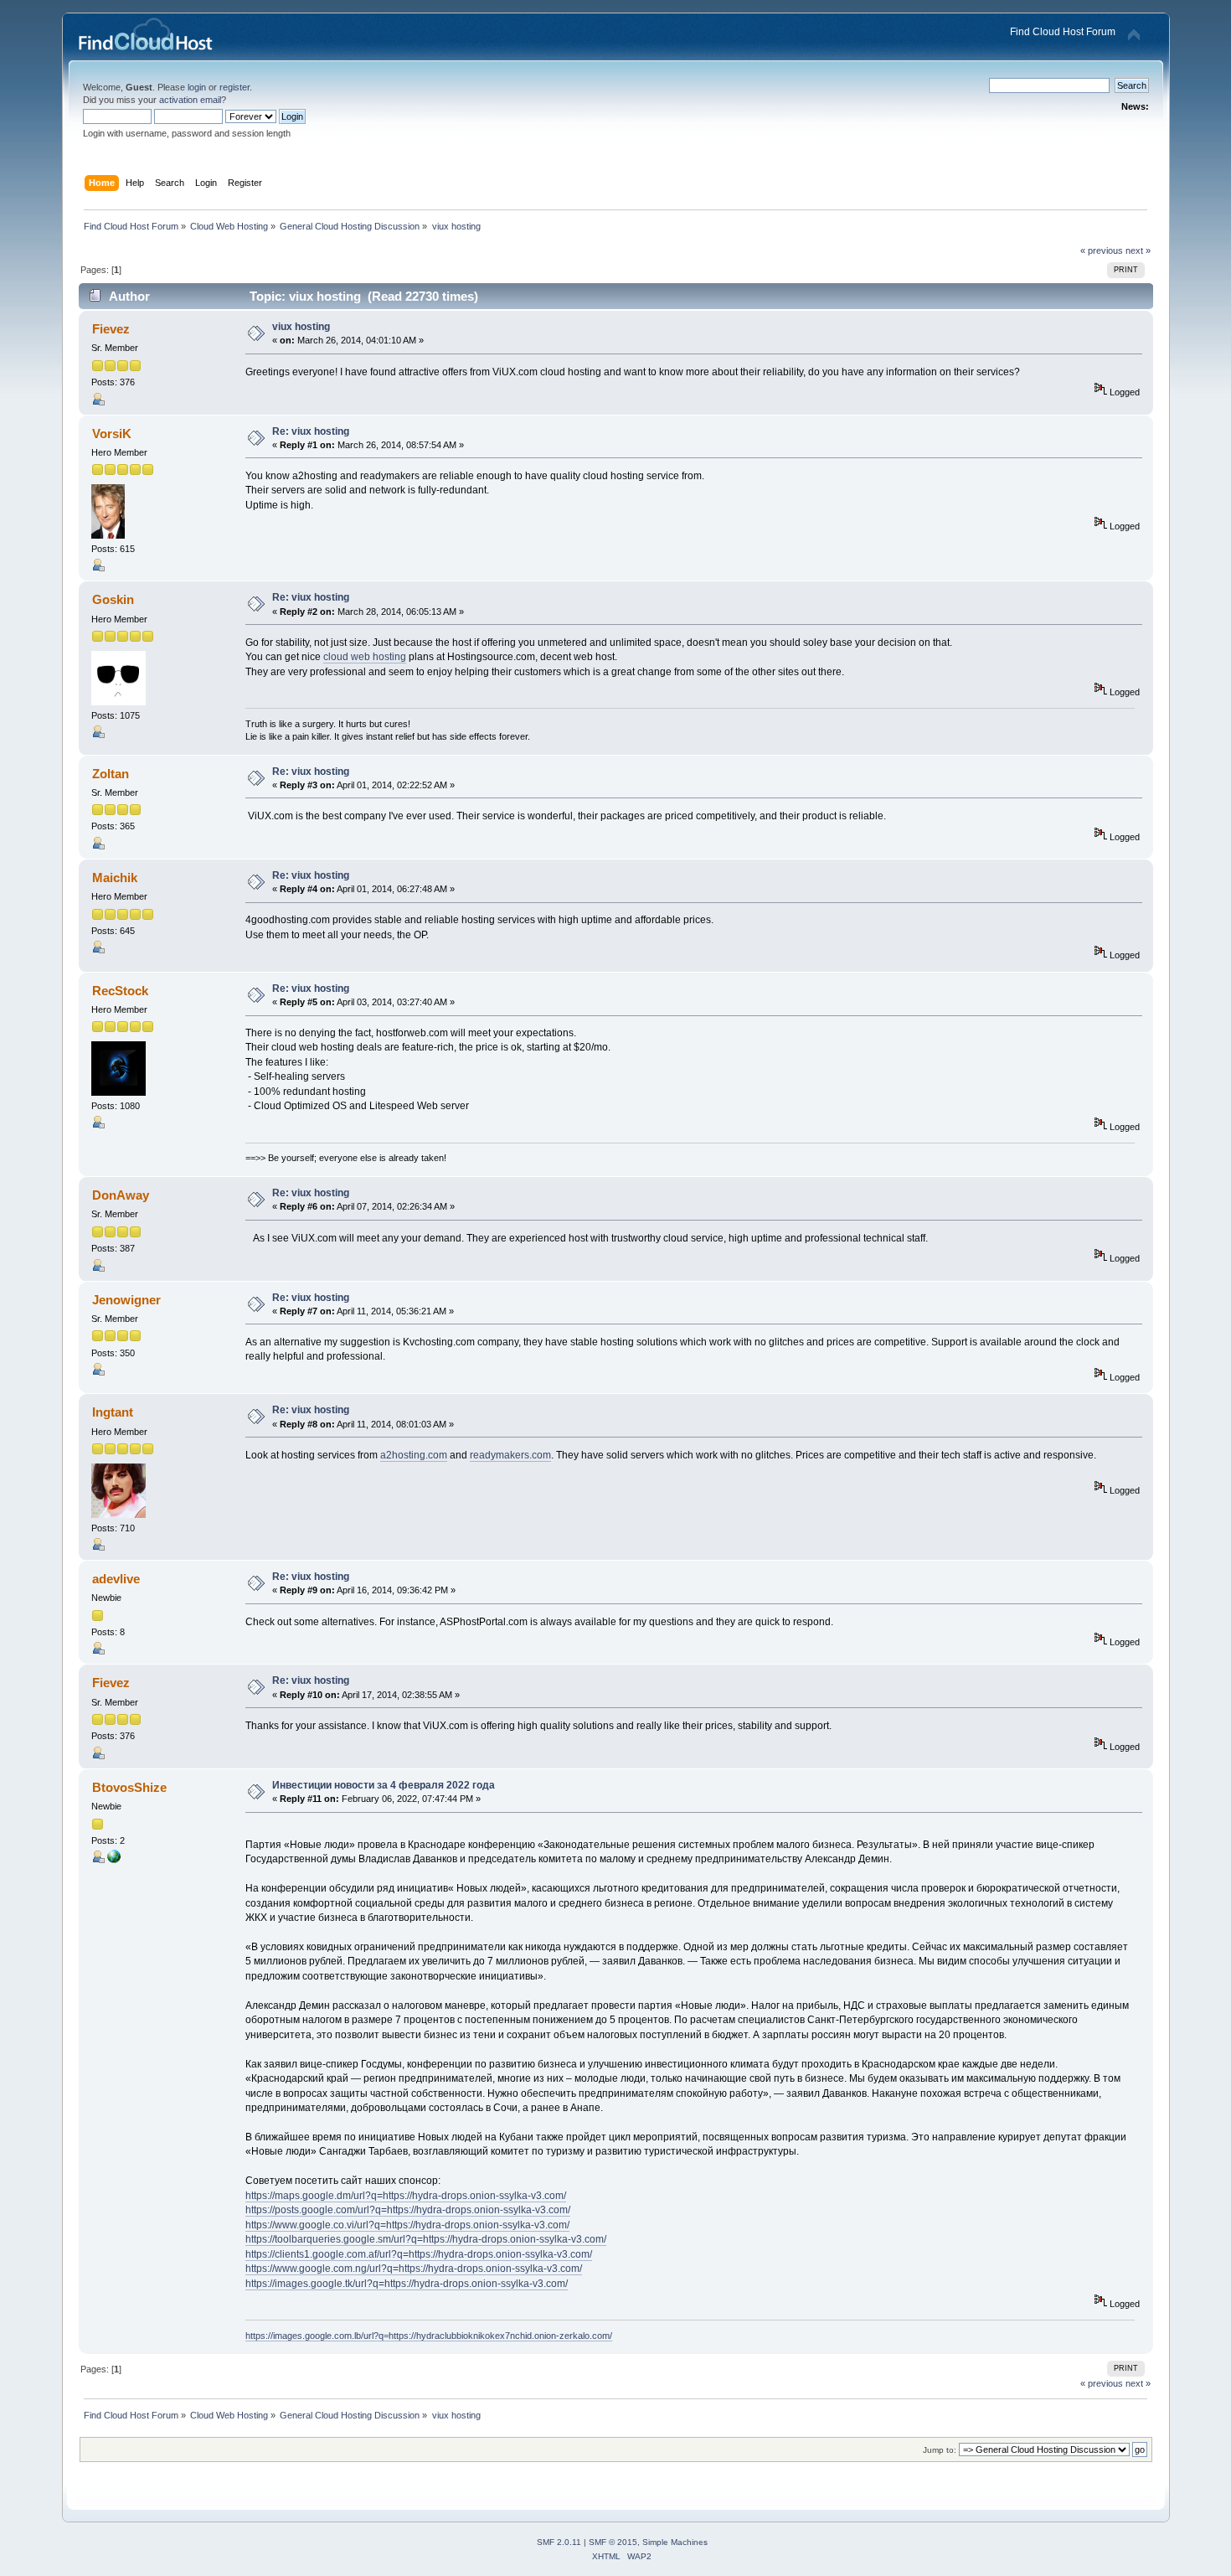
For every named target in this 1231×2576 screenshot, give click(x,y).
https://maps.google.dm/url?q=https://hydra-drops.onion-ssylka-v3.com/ (406, 2196)
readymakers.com (510, 1455)
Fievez (111, 329)
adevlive (116, 1579)
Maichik (115, 878)
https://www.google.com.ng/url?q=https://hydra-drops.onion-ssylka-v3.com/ (414, 2269)
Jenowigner (126, 1300)
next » (1138, 250)
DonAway (121, 1195)
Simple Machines (675, 2542)
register (234, 87)
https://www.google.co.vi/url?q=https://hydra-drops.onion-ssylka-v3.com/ (407, 2225)
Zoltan (111, 774)
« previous (1102, 250)
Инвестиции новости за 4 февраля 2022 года (384, 1785)
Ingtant (113, 1412)
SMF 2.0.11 (559, 2542)
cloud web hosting (365, 657)
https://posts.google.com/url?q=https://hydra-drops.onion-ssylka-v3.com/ (408, 2210)
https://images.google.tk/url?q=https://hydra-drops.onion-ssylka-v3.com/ (407, 2284)
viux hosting (301, 327)
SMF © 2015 (613, 2542)
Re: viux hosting (311, 431)
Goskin (113, 599)
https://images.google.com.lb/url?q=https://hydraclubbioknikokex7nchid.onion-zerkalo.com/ (429, 2336)
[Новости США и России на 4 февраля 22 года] (114, 1860)
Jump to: (940, 2450)
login (197, 87)
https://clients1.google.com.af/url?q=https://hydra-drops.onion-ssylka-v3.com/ (419, 2254)
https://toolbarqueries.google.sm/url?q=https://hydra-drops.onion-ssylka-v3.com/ (426, 2239)
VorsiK (112, 434)
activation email (190, 100)
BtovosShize (129, 1787)
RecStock (120, 991)
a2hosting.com (414, 1455)
